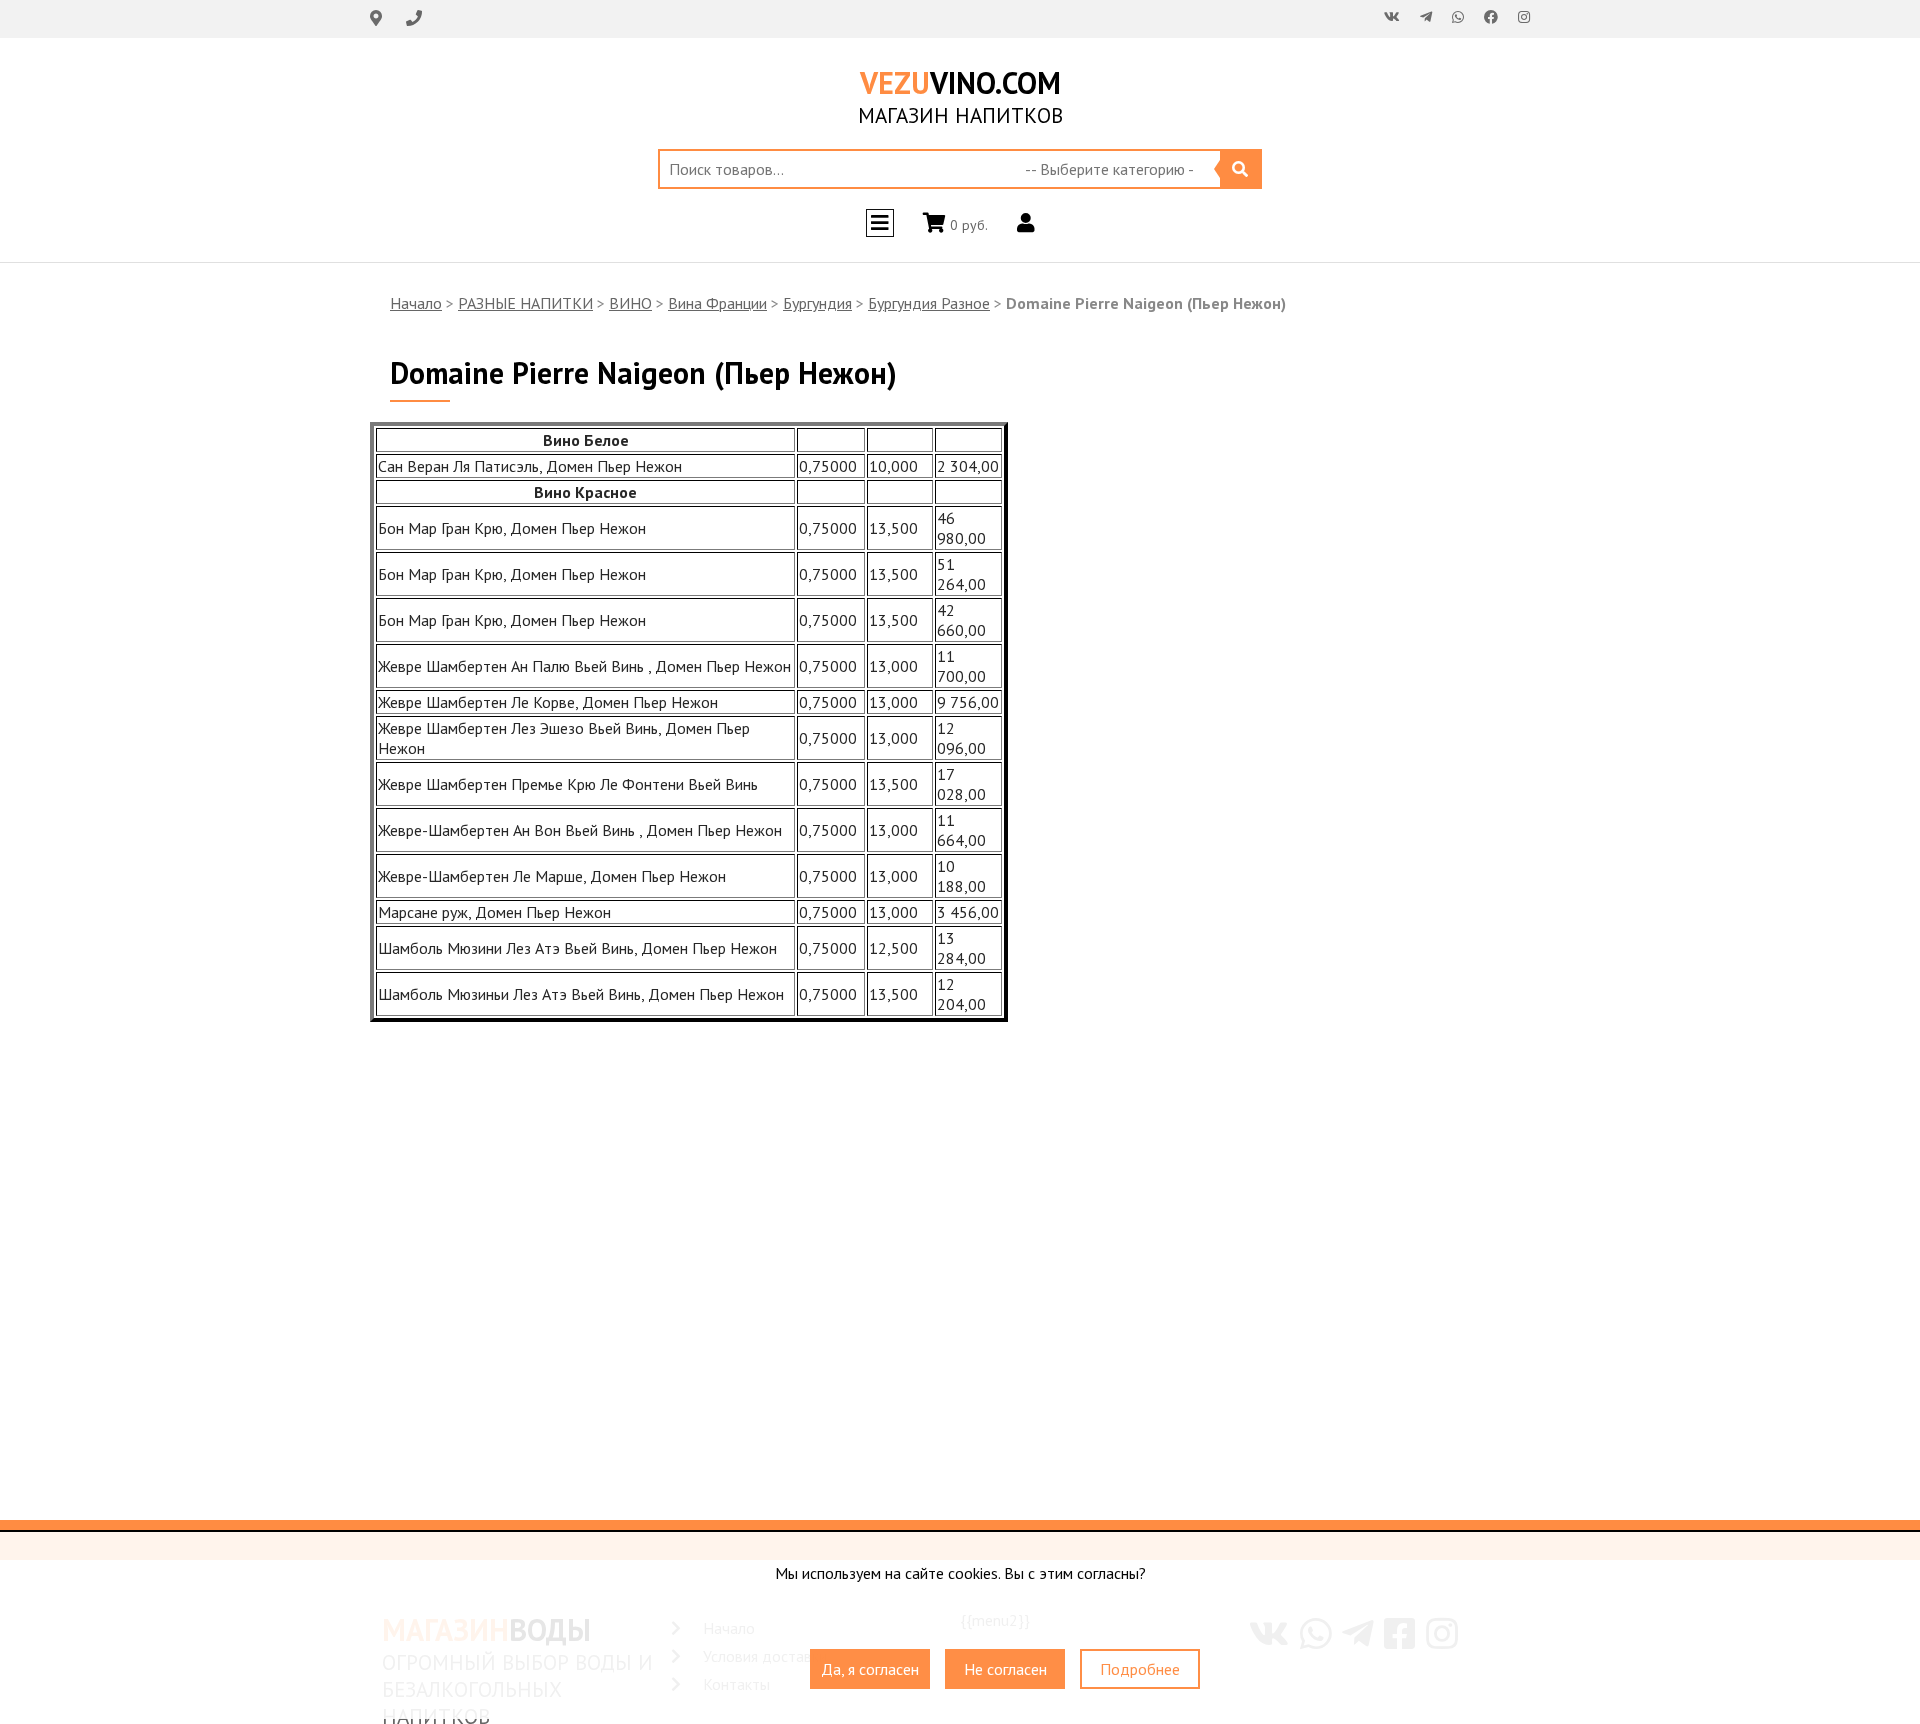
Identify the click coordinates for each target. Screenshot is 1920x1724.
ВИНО (630, 303)
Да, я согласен (870, 1669)
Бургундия (817, 303)
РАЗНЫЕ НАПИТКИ (525, 303)
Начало (416, 303)
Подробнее (1140, 1669)
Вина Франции (717, 303)
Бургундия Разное (929, 303)
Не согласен (1005, 1669)
